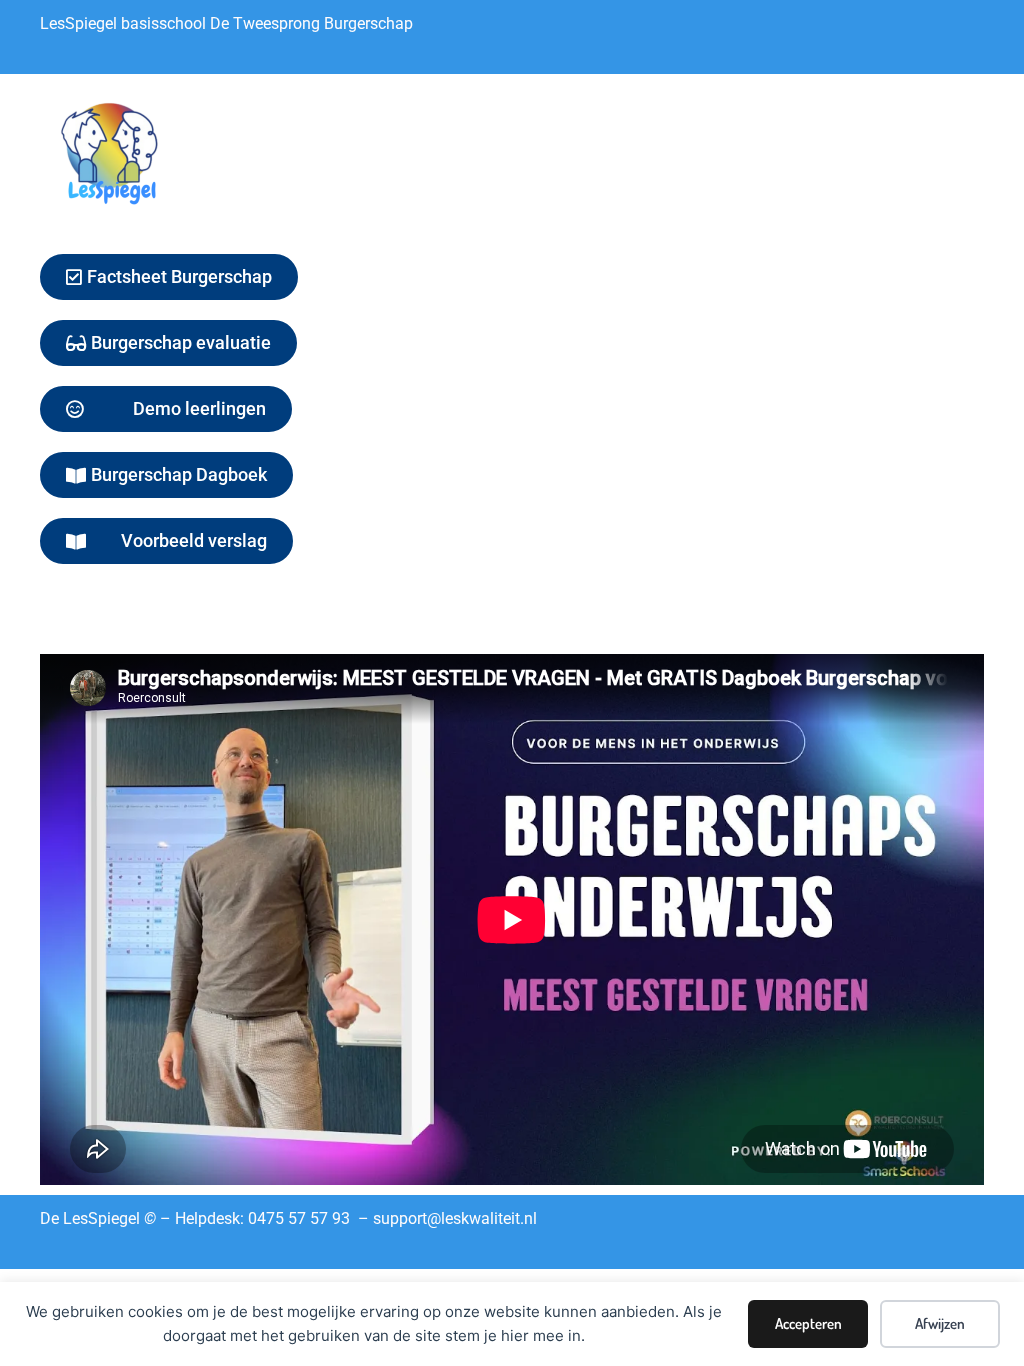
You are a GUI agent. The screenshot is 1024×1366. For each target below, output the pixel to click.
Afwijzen (940, 1323)
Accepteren (808, 1323)
